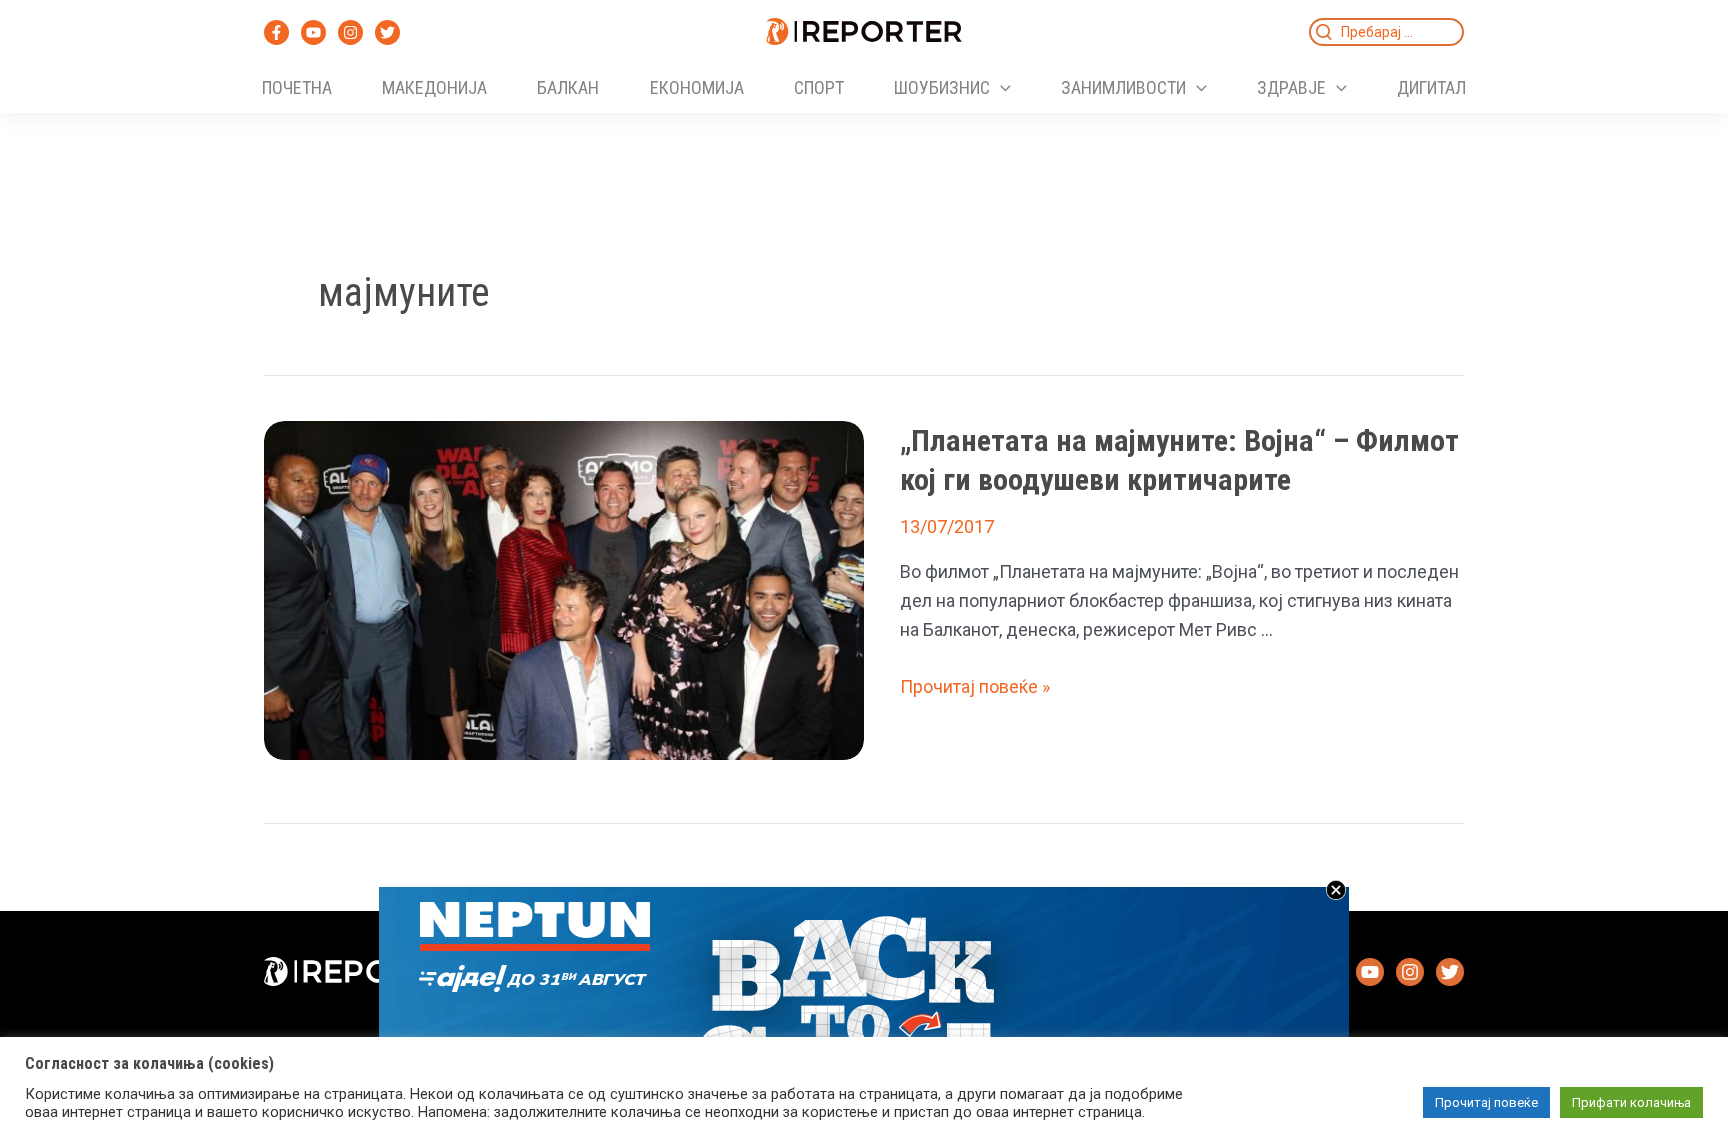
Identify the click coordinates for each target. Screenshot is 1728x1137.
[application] (1000, 88)
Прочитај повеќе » (975, 686)
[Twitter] (387, 32)
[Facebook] (276, 32)
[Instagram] (350, 32)
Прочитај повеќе (1486, 1102)
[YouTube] (313, 32)
